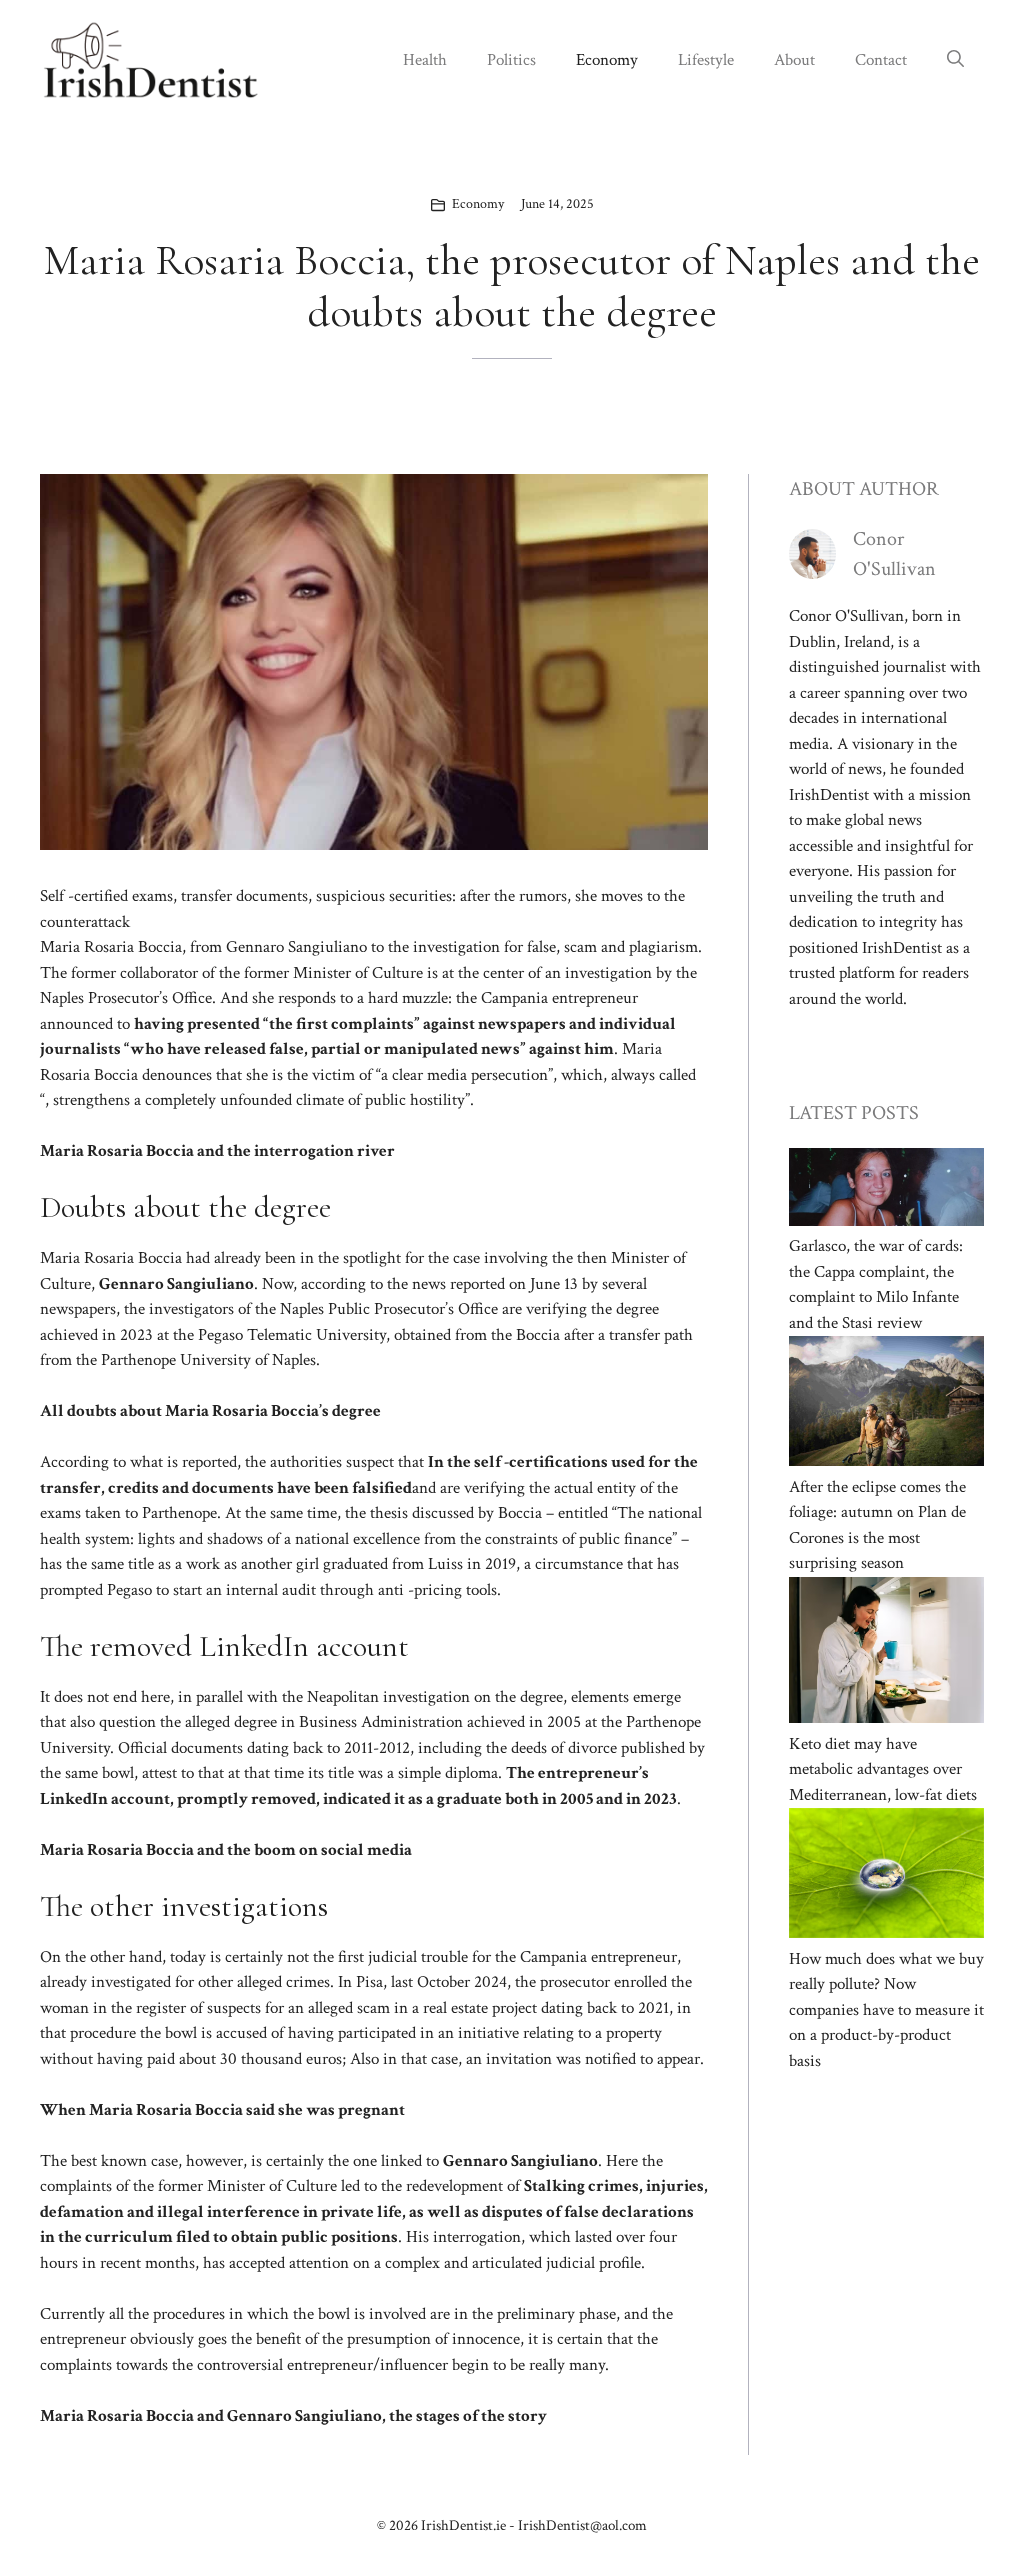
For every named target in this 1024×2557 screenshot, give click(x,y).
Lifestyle (706, 60)
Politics (511, 60)
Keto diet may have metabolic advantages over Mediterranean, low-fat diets (883, 1769)
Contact (881, 60)
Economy (607, 60)
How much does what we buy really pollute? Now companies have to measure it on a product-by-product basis (886, 2010)
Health (425, 60)
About (794, 60)
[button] (955, 60)
